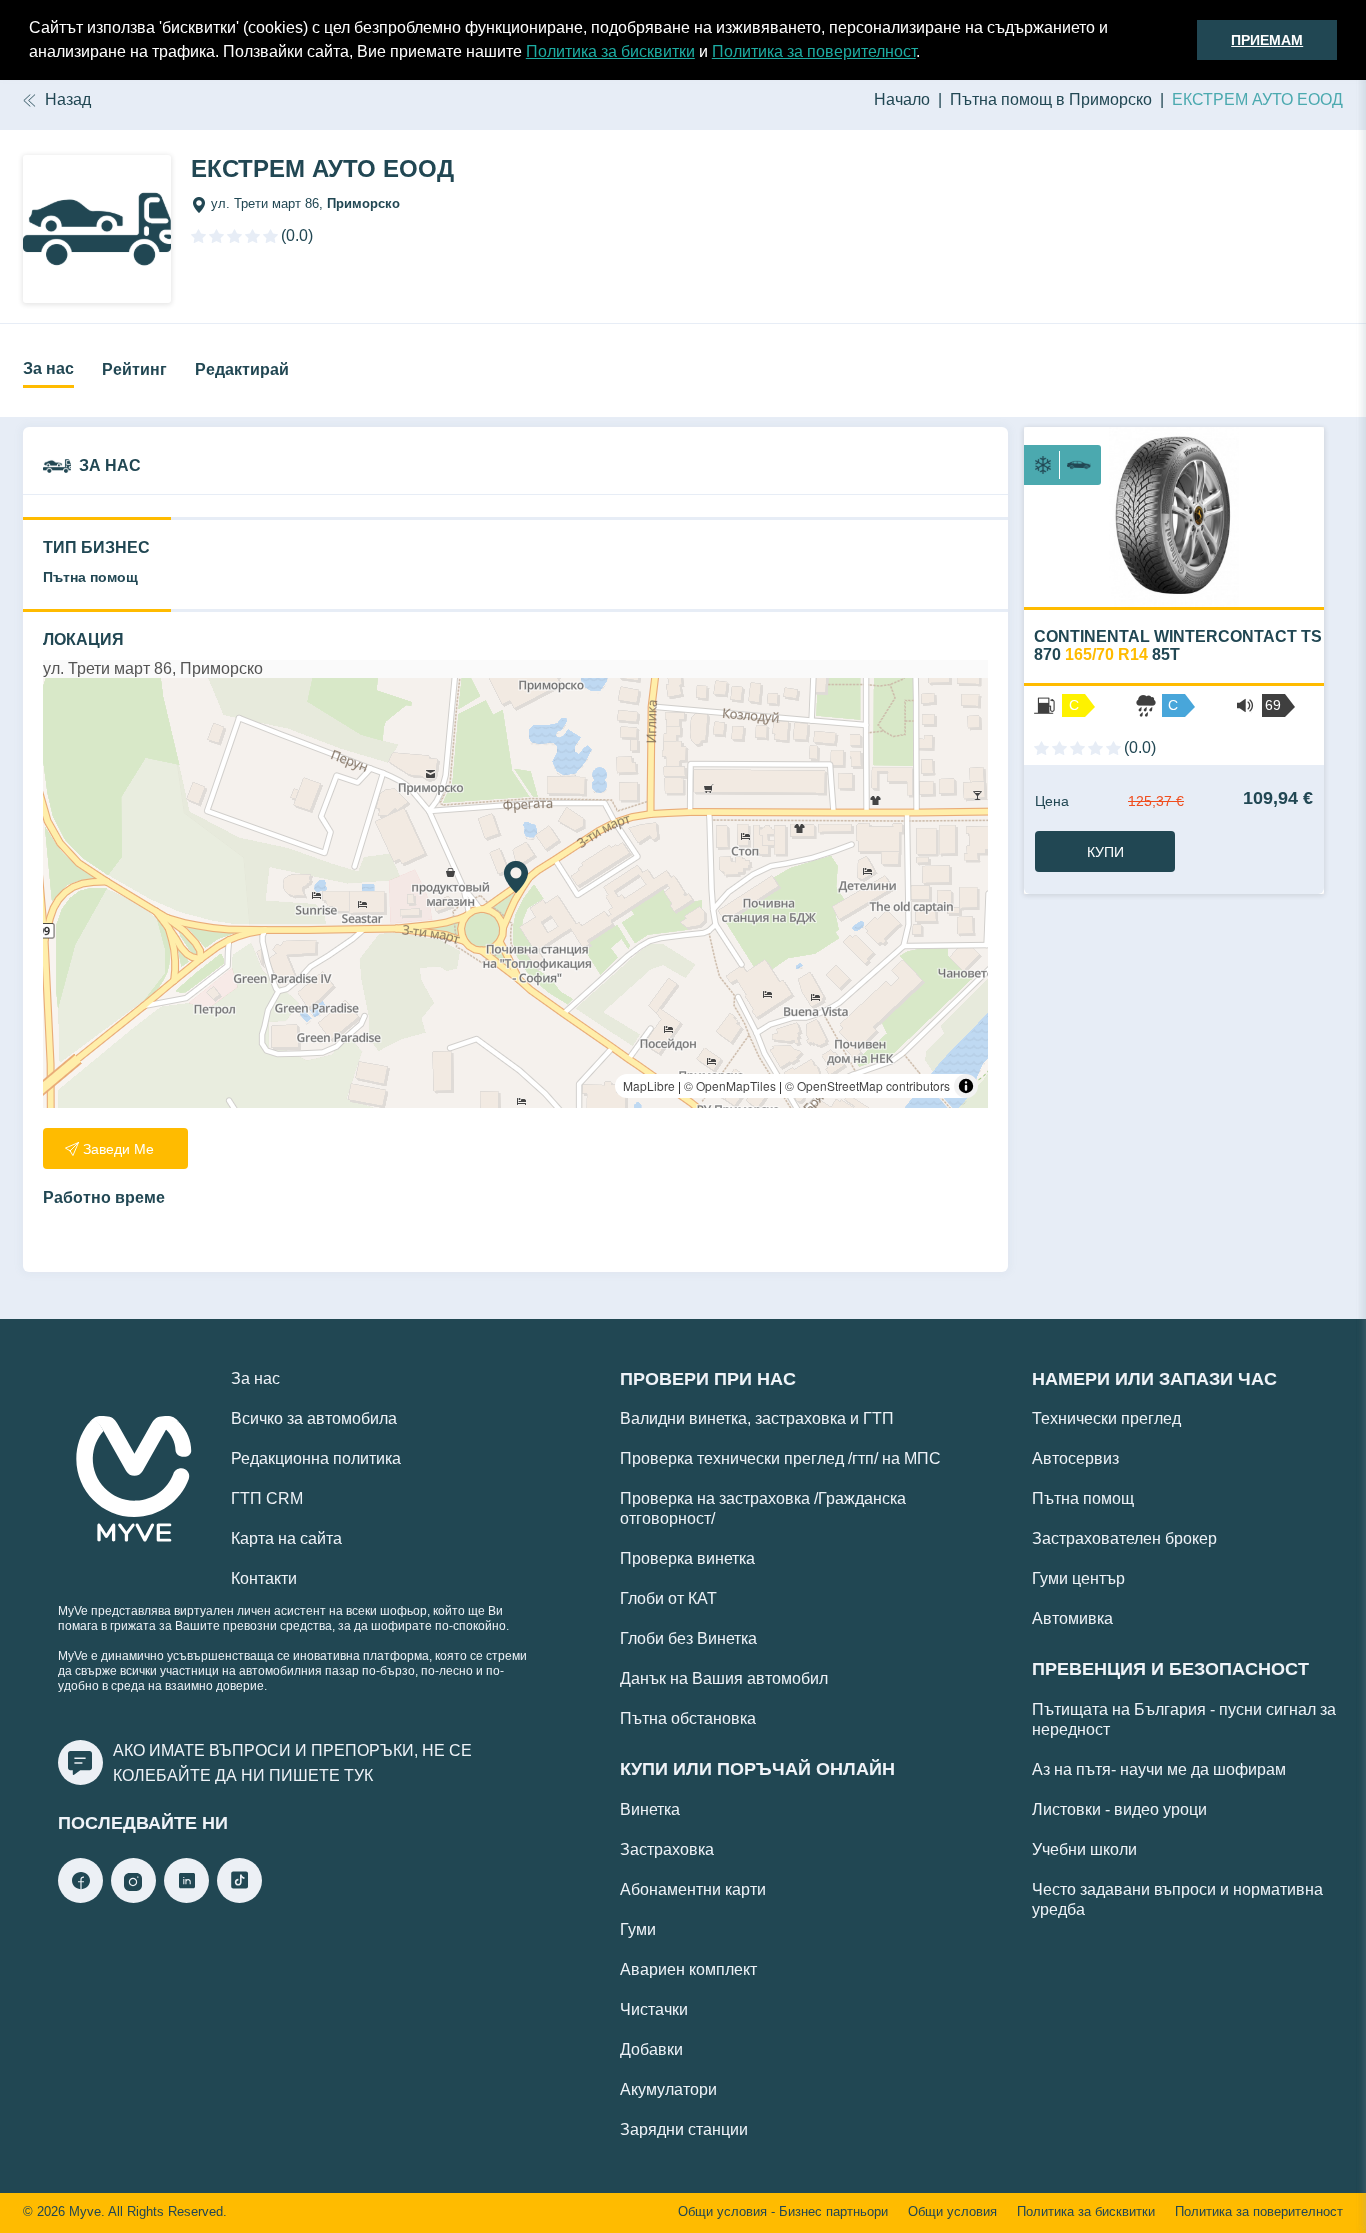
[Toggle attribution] (966, 1086)
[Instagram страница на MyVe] (133, 1897)
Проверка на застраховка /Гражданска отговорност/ (763, 1508)
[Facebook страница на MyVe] (80, 1897)
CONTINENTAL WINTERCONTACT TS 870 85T (1178, 645)
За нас (48, 368)
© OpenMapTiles (730, 1085)
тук (358, 1775)
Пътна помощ (1083, 1498)
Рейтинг (134, 369)
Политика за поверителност (814, 51)
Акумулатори (668, 2089)
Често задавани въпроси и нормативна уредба (1177, 1899)
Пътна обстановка (688, 1718)
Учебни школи (1084, 1849)
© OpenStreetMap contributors (867, 1085)
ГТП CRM (267, 1498)
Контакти (264, 1578)
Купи (1105, 852)
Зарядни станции (684, 2129)
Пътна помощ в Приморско (1051, 99)
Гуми (638, 1929)
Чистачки (654, 2009)
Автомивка (1072, 1618)
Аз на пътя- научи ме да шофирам (1159, 1769)
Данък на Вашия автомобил (724, 1678)
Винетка (650, 1809)
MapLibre (649, 1085)
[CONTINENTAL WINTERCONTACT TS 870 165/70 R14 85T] (1174, 517)
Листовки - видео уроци (1119, 1809)
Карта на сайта (286, 1538)
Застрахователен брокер (1124, 1538)
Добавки (651, 2049)
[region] (515, 893)
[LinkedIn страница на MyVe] (186, 1897)
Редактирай (242, 369)
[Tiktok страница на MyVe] (239, 1897)
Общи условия (952, 2212)
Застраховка (667, 1849)
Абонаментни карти (693, 1889)
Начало (902, 99)
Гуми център (1078, 1578)
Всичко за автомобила (314, 1418)
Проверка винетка (687, 1558)
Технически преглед (1106, 1418)
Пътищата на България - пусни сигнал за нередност (1184, 1719)
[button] (927, 54)
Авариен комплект (688, 1969)
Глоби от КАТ (668, 1598)
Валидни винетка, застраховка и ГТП (757, 1418)
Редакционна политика (316, 1458)
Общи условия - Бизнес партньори (783, 2212)
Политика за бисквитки (610, 51)
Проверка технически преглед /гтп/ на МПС (780, 1458)
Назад (68, 99)
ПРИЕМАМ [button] (1267, 40)
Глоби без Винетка (688, 1638)
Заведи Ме (118, 1149)
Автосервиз (1075, 1458)
